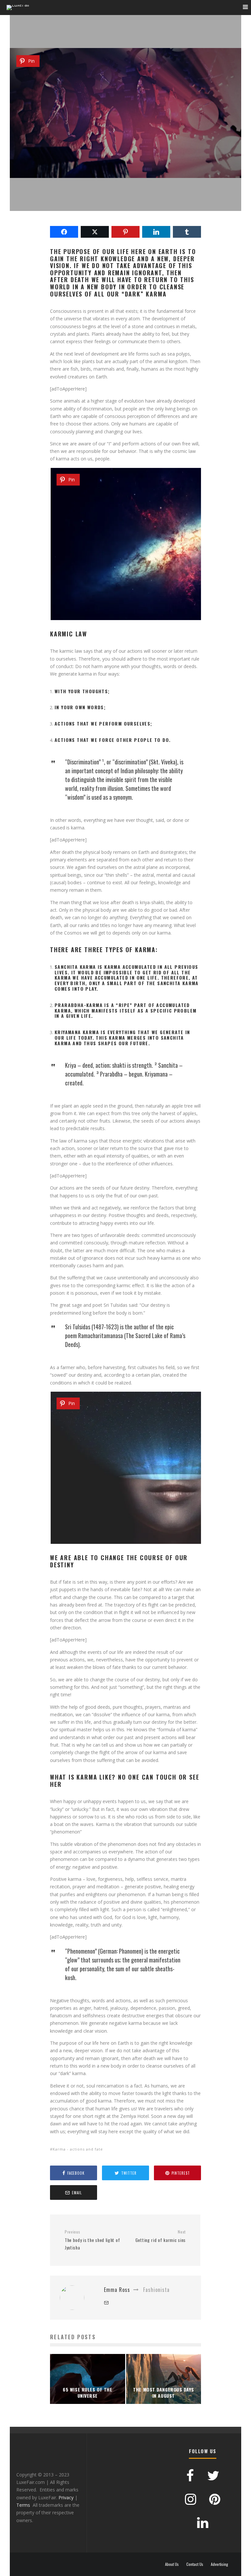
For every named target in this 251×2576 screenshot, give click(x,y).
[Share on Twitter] (95, 232)
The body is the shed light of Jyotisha (92, 2240)
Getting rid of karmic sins (160, 2236)
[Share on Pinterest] (125, 232)
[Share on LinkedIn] (156, 232)
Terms (23, 2505)
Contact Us (195, 2564)
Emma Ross (95, 123)
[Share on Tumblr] (187, 232)
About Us (172, 2564)
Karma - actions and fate (78, 2149)
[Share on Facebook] (64, 232)
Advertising (219, 2564)
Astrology (120, 123)
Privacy (66, 2497)
